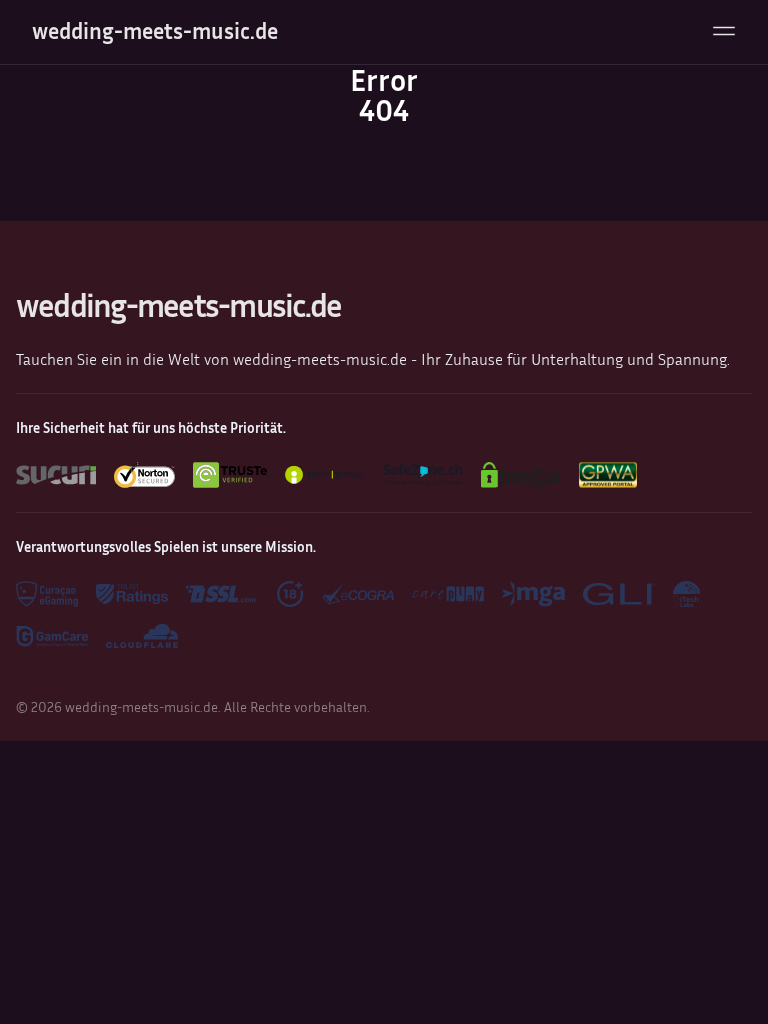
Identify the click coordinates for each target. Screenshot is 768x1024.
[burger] (724, 31)
